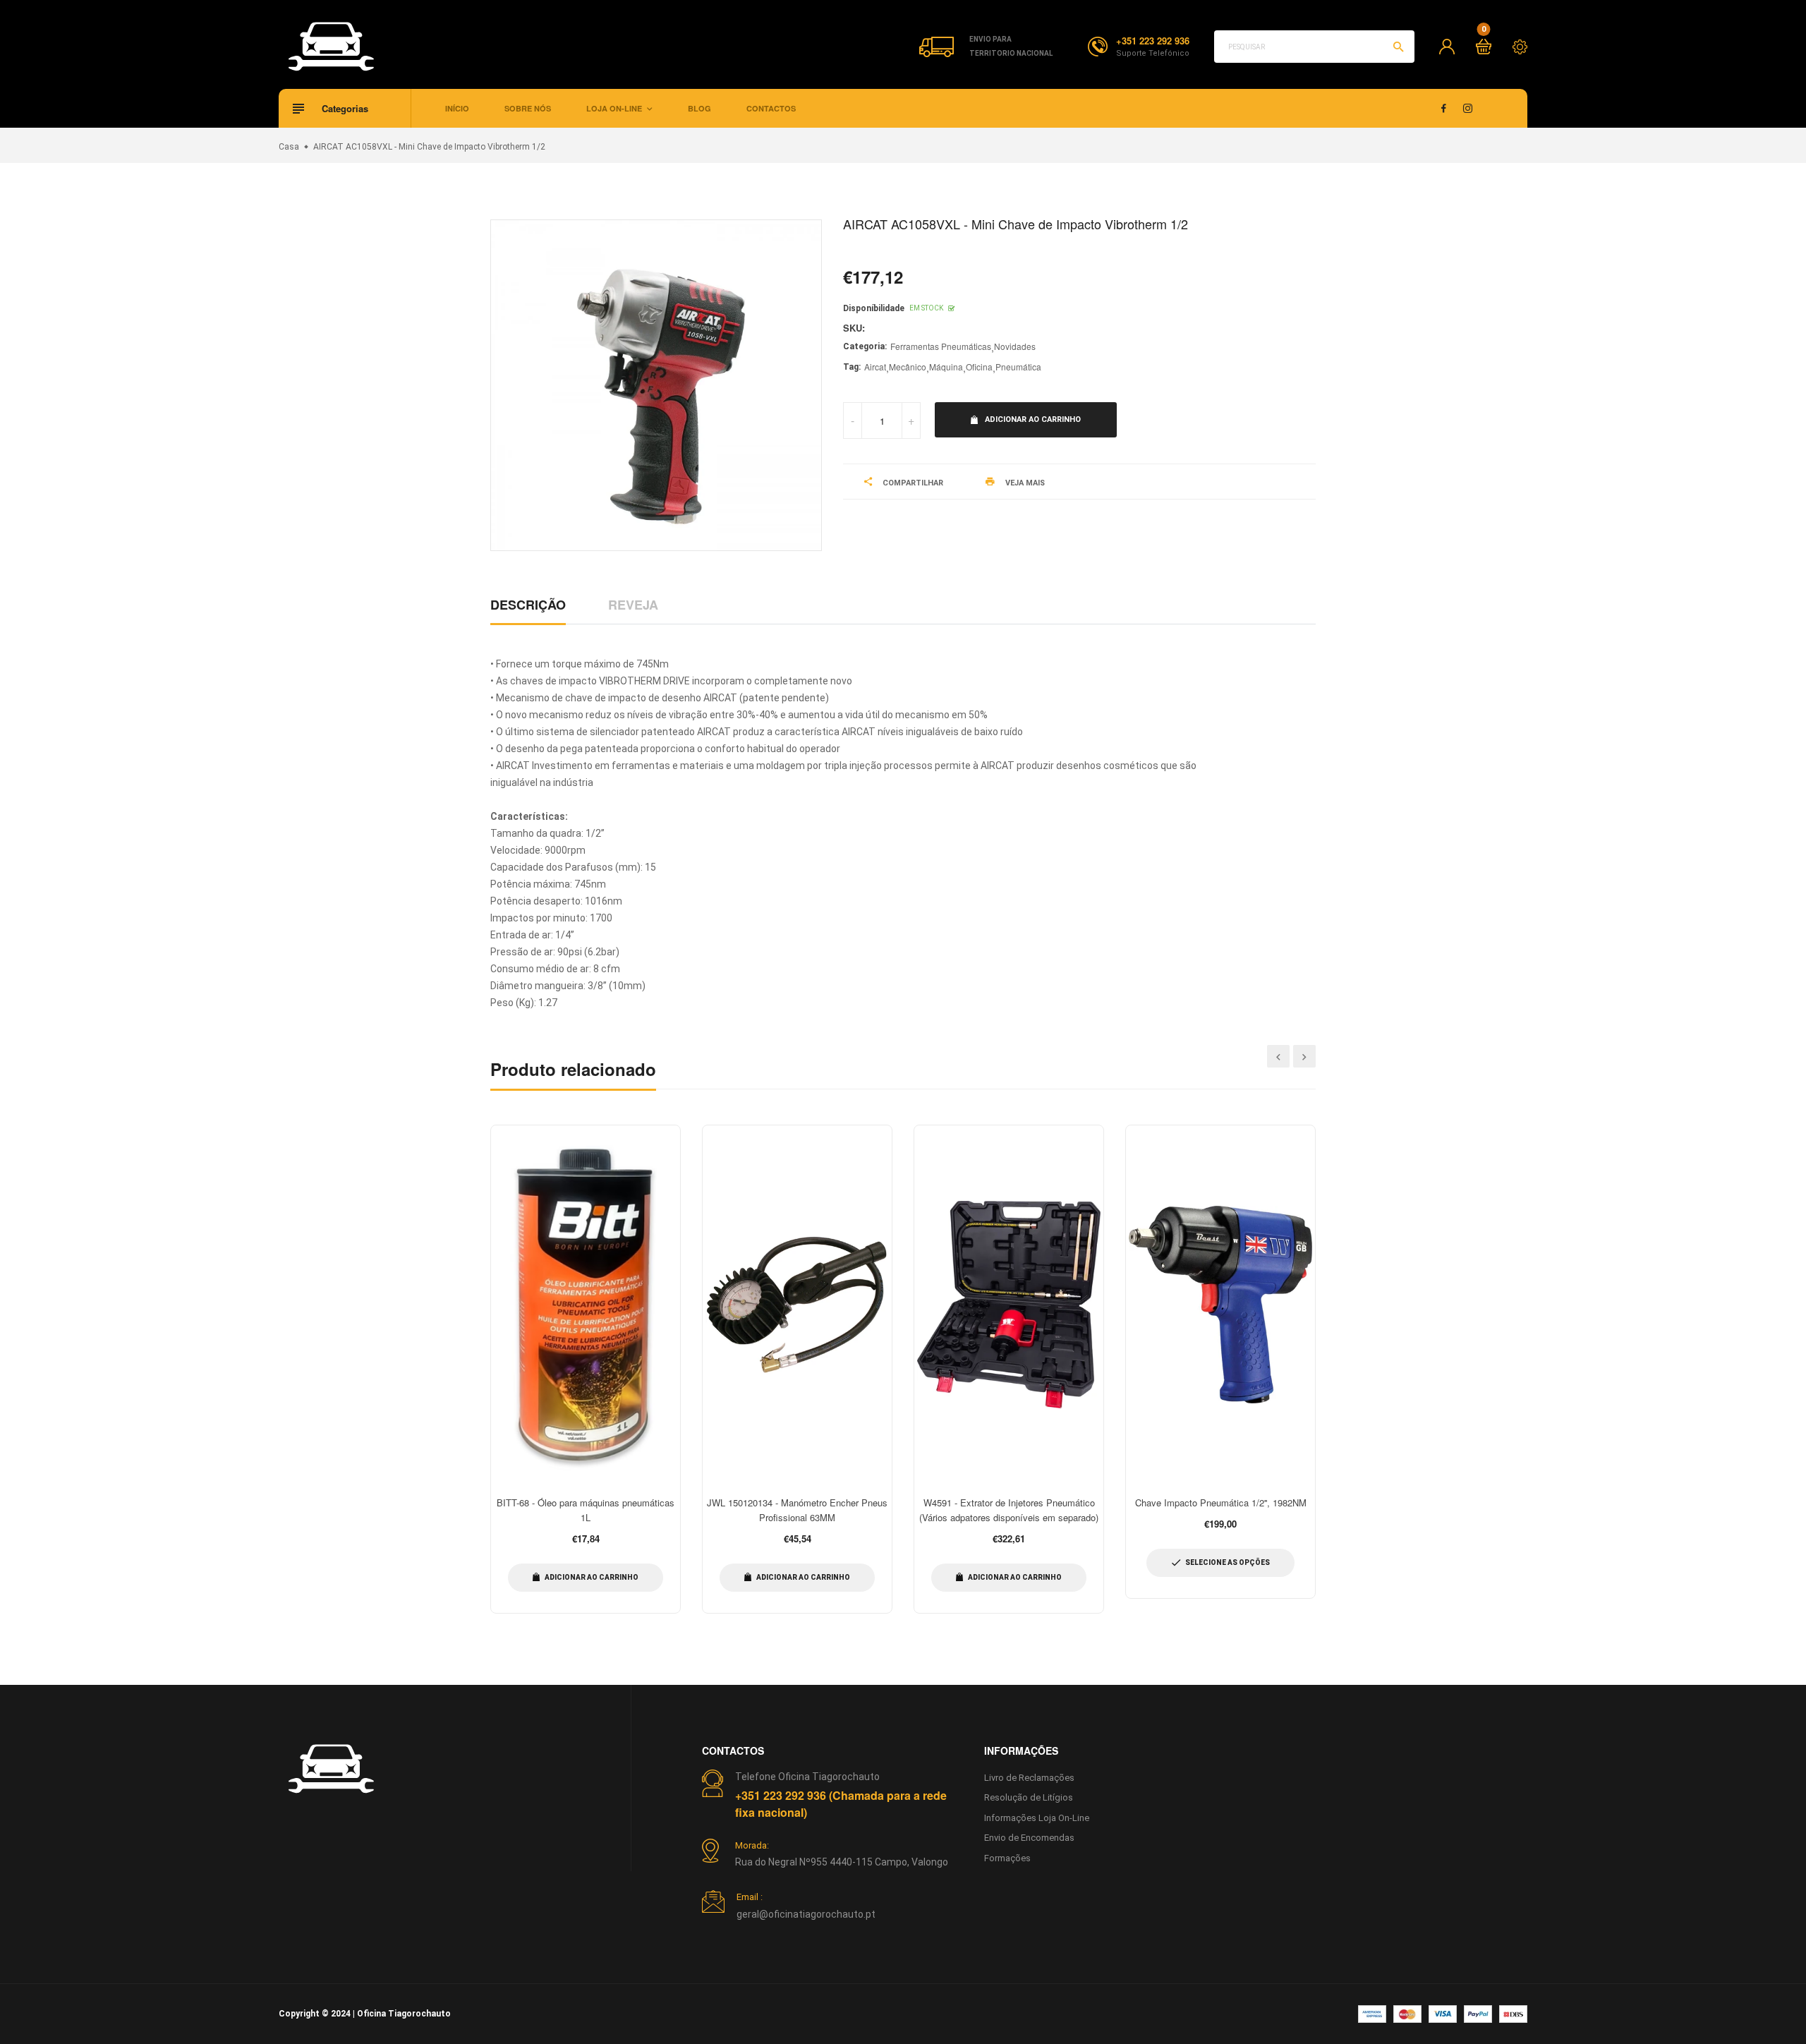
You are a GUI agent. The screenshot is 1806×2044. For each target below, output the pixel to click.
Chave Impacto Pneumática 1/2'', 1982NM (1221, 1502)
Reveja (633, 605)
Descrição (528, 605)
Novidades (1015, 346)
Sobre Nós (528, 108)
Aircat (875, 367)
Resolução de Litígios (1029, 1797)
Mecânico (908, 367)
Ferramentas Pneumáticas (941, 346)
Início (457, 108)
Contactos (771, 108)
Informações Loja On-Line (1037, 1818)
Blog (699, 108)
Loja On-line (615, 108)
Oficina (979, 367)
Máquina (946, 367)
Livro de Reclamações (1029, 1778)
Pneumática (1018, 367)
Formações (1007, 1858)
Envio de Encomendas (1029, 1838)
